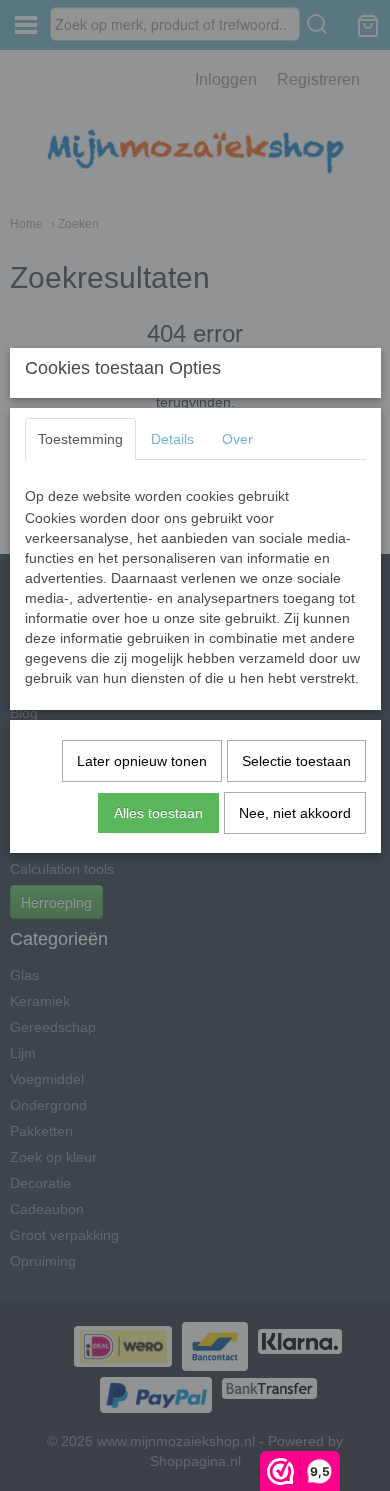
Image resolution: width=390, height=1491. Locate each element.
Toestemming (80, 439)
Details (172, 439)
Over (237, 439)
